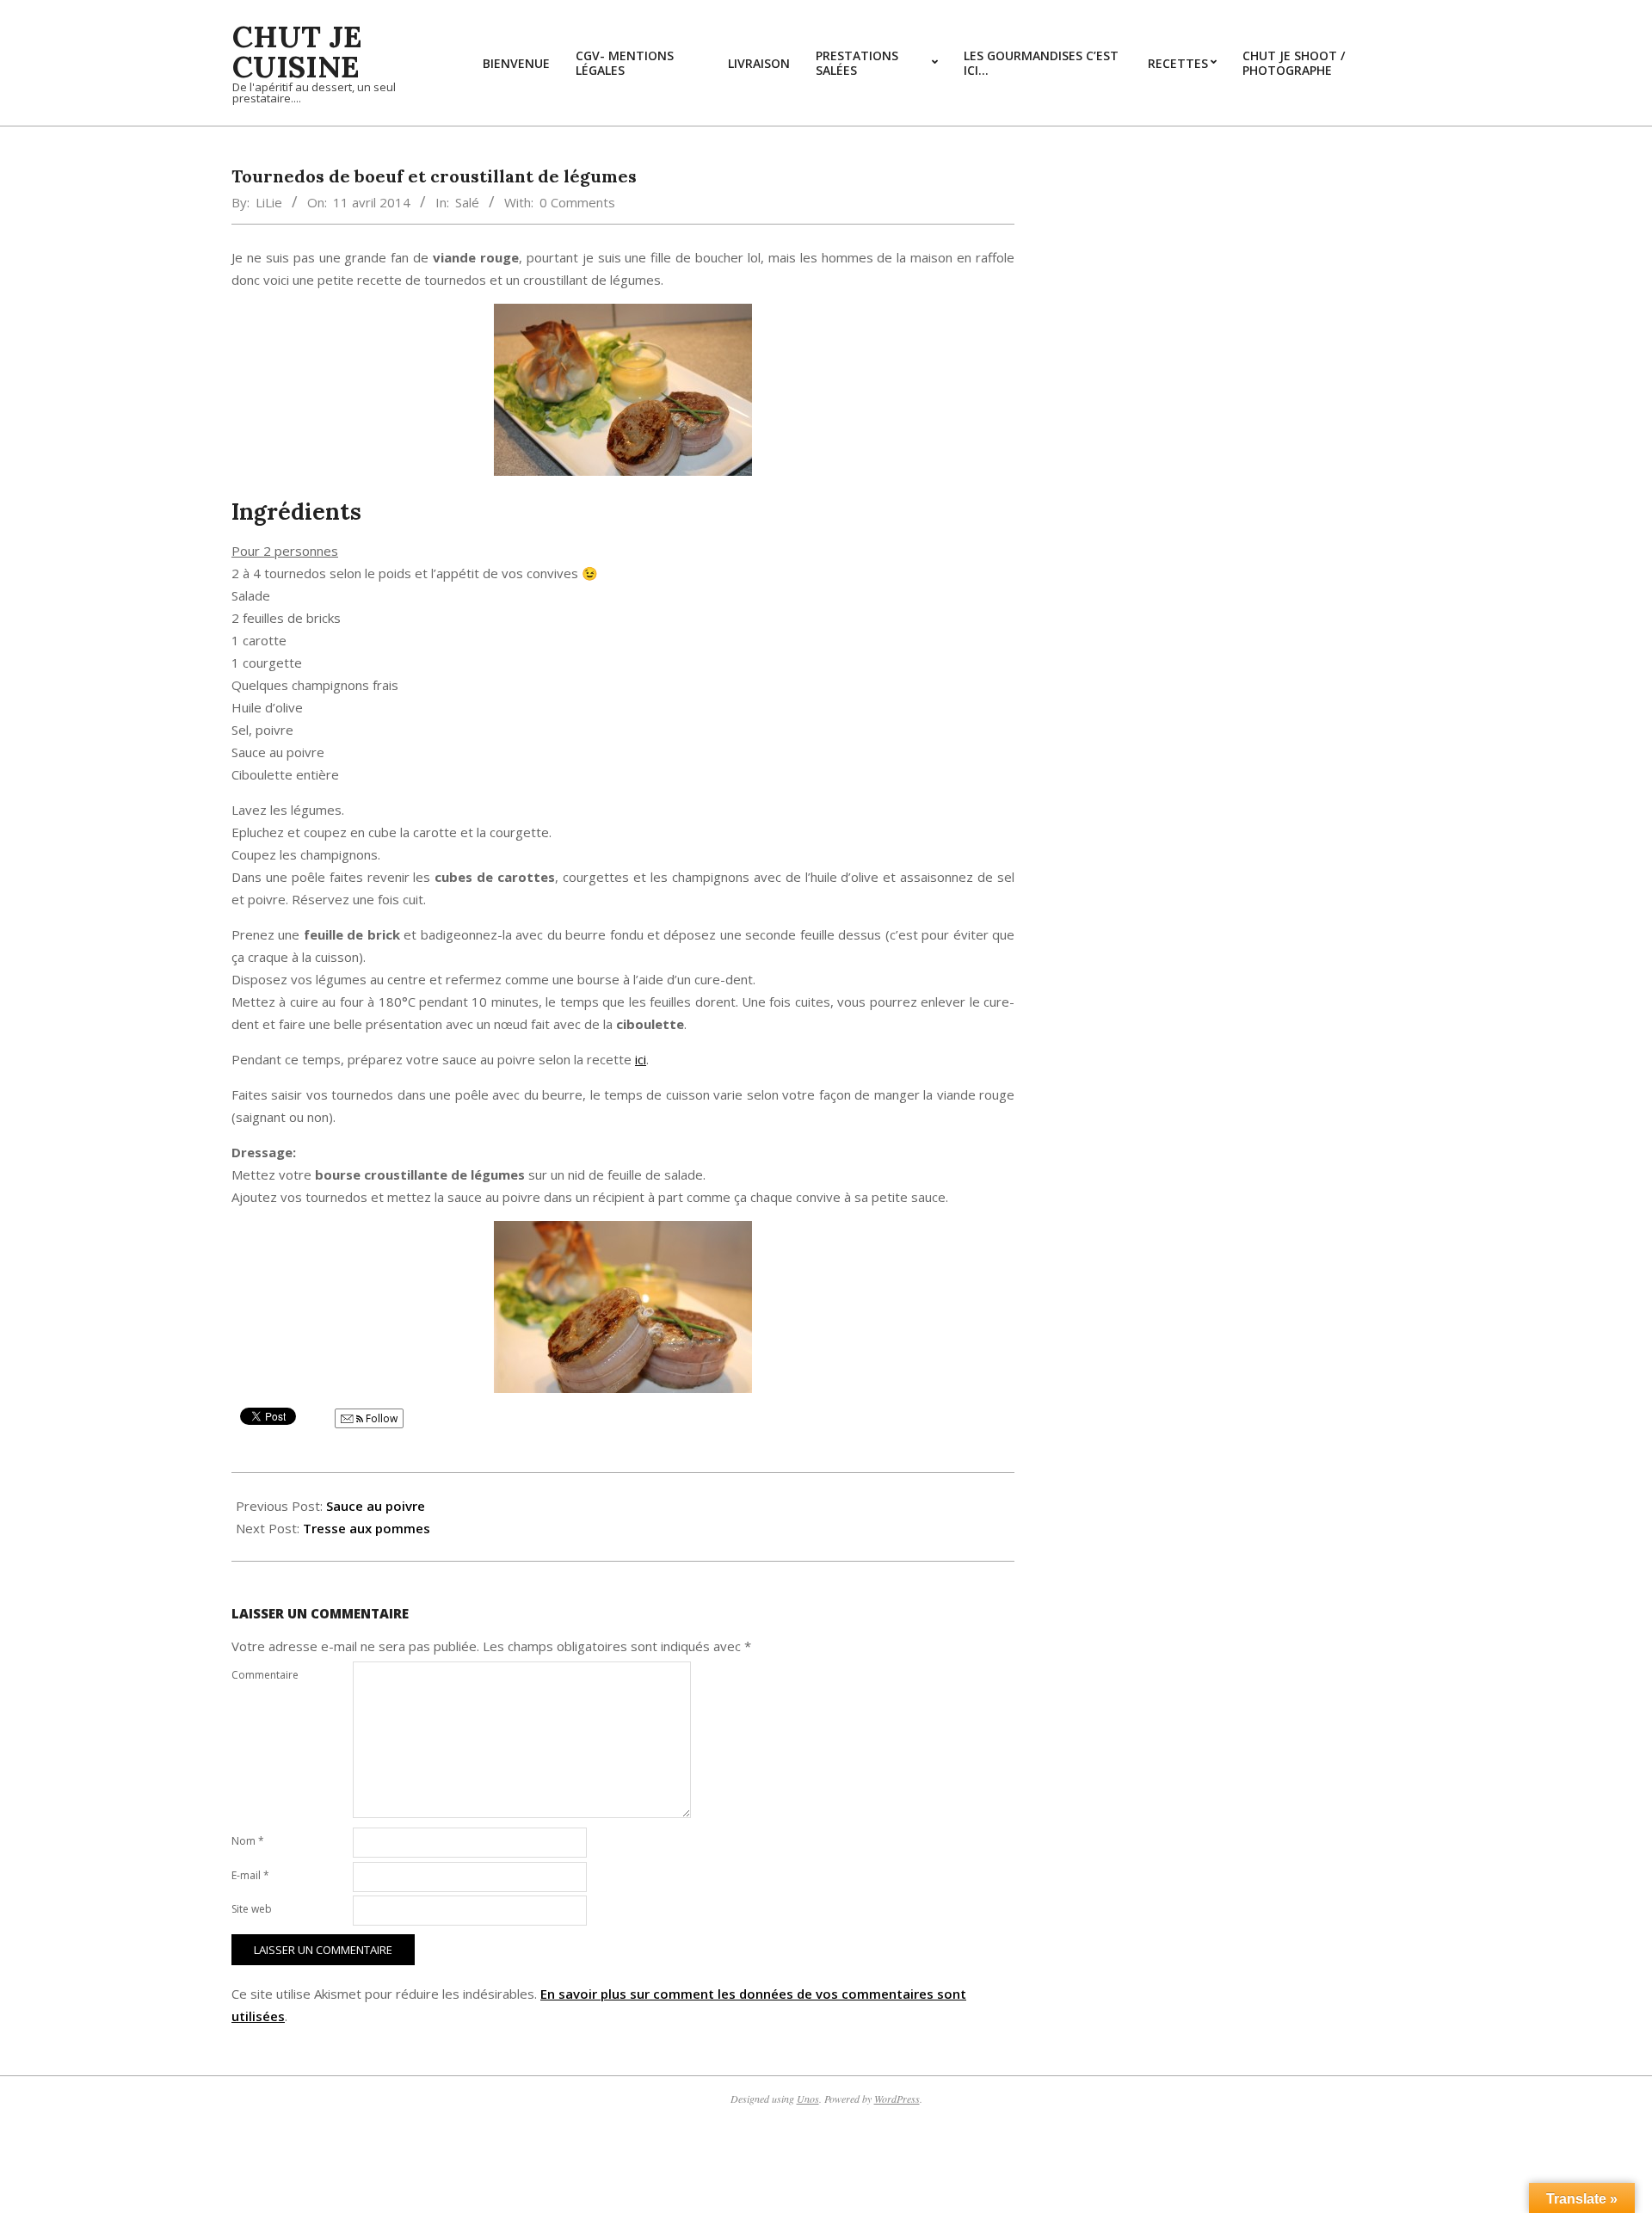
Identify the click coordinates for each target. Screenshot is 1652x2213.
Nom (248, 1841)
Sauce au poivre (376, 1506)
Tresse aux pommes (367, 1528)
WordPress (897, 2099)
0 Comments (577, 202)
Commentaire (265, 1675)
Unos (808, 2099)
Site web (252, 1909)
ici (641, 1059)
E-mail (250, 1875)
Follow (380, 1418)
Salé (467, 202)
